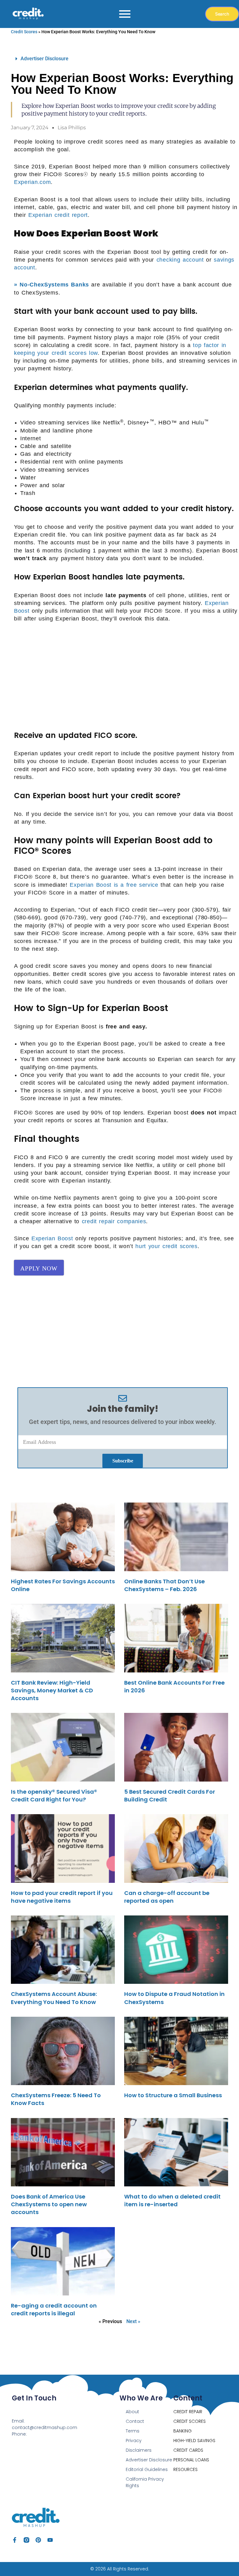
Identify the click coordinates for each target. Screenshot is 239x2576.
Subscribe (123, 1461)
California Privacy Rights (145, 2482)
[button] (123, 59)
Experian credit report (58, 215)
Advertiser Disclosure (45, 59)
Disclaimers (139, 2450)
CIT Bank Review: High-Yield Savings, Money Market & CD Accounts (52, 1690)
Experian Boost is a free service (114, 885)
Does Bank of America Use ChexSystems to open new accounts (49, 2204)
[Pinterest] (38, 2540)
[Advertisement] (126, 675)
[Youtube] (50, 2540)
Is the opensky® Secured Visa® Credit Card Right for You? (54, 1796)
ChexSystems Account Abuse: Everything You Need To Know (54, 1998)
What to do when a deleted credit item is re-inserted (172, 2200)
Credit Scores (24, 32)
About (132, 2412)
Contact (135, 2421)
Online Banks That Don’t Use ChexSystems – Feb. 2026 (164, 1585)
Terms (133, 2431)
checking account (180, 260)
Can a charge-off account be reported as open (167, 1897)
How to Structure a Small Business (173, 2095)
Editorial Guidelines (147, 2469)
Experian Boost (52, 1238)
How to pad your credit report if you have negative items (62, 1897)
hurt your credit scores (166, 1246)
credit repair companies (114, 1221)
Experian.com (32, 182)
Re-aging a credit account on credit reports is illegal (54, 2309)
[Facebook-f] (15, 2540)
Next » (133, 2321)
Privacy (134, 2441)
